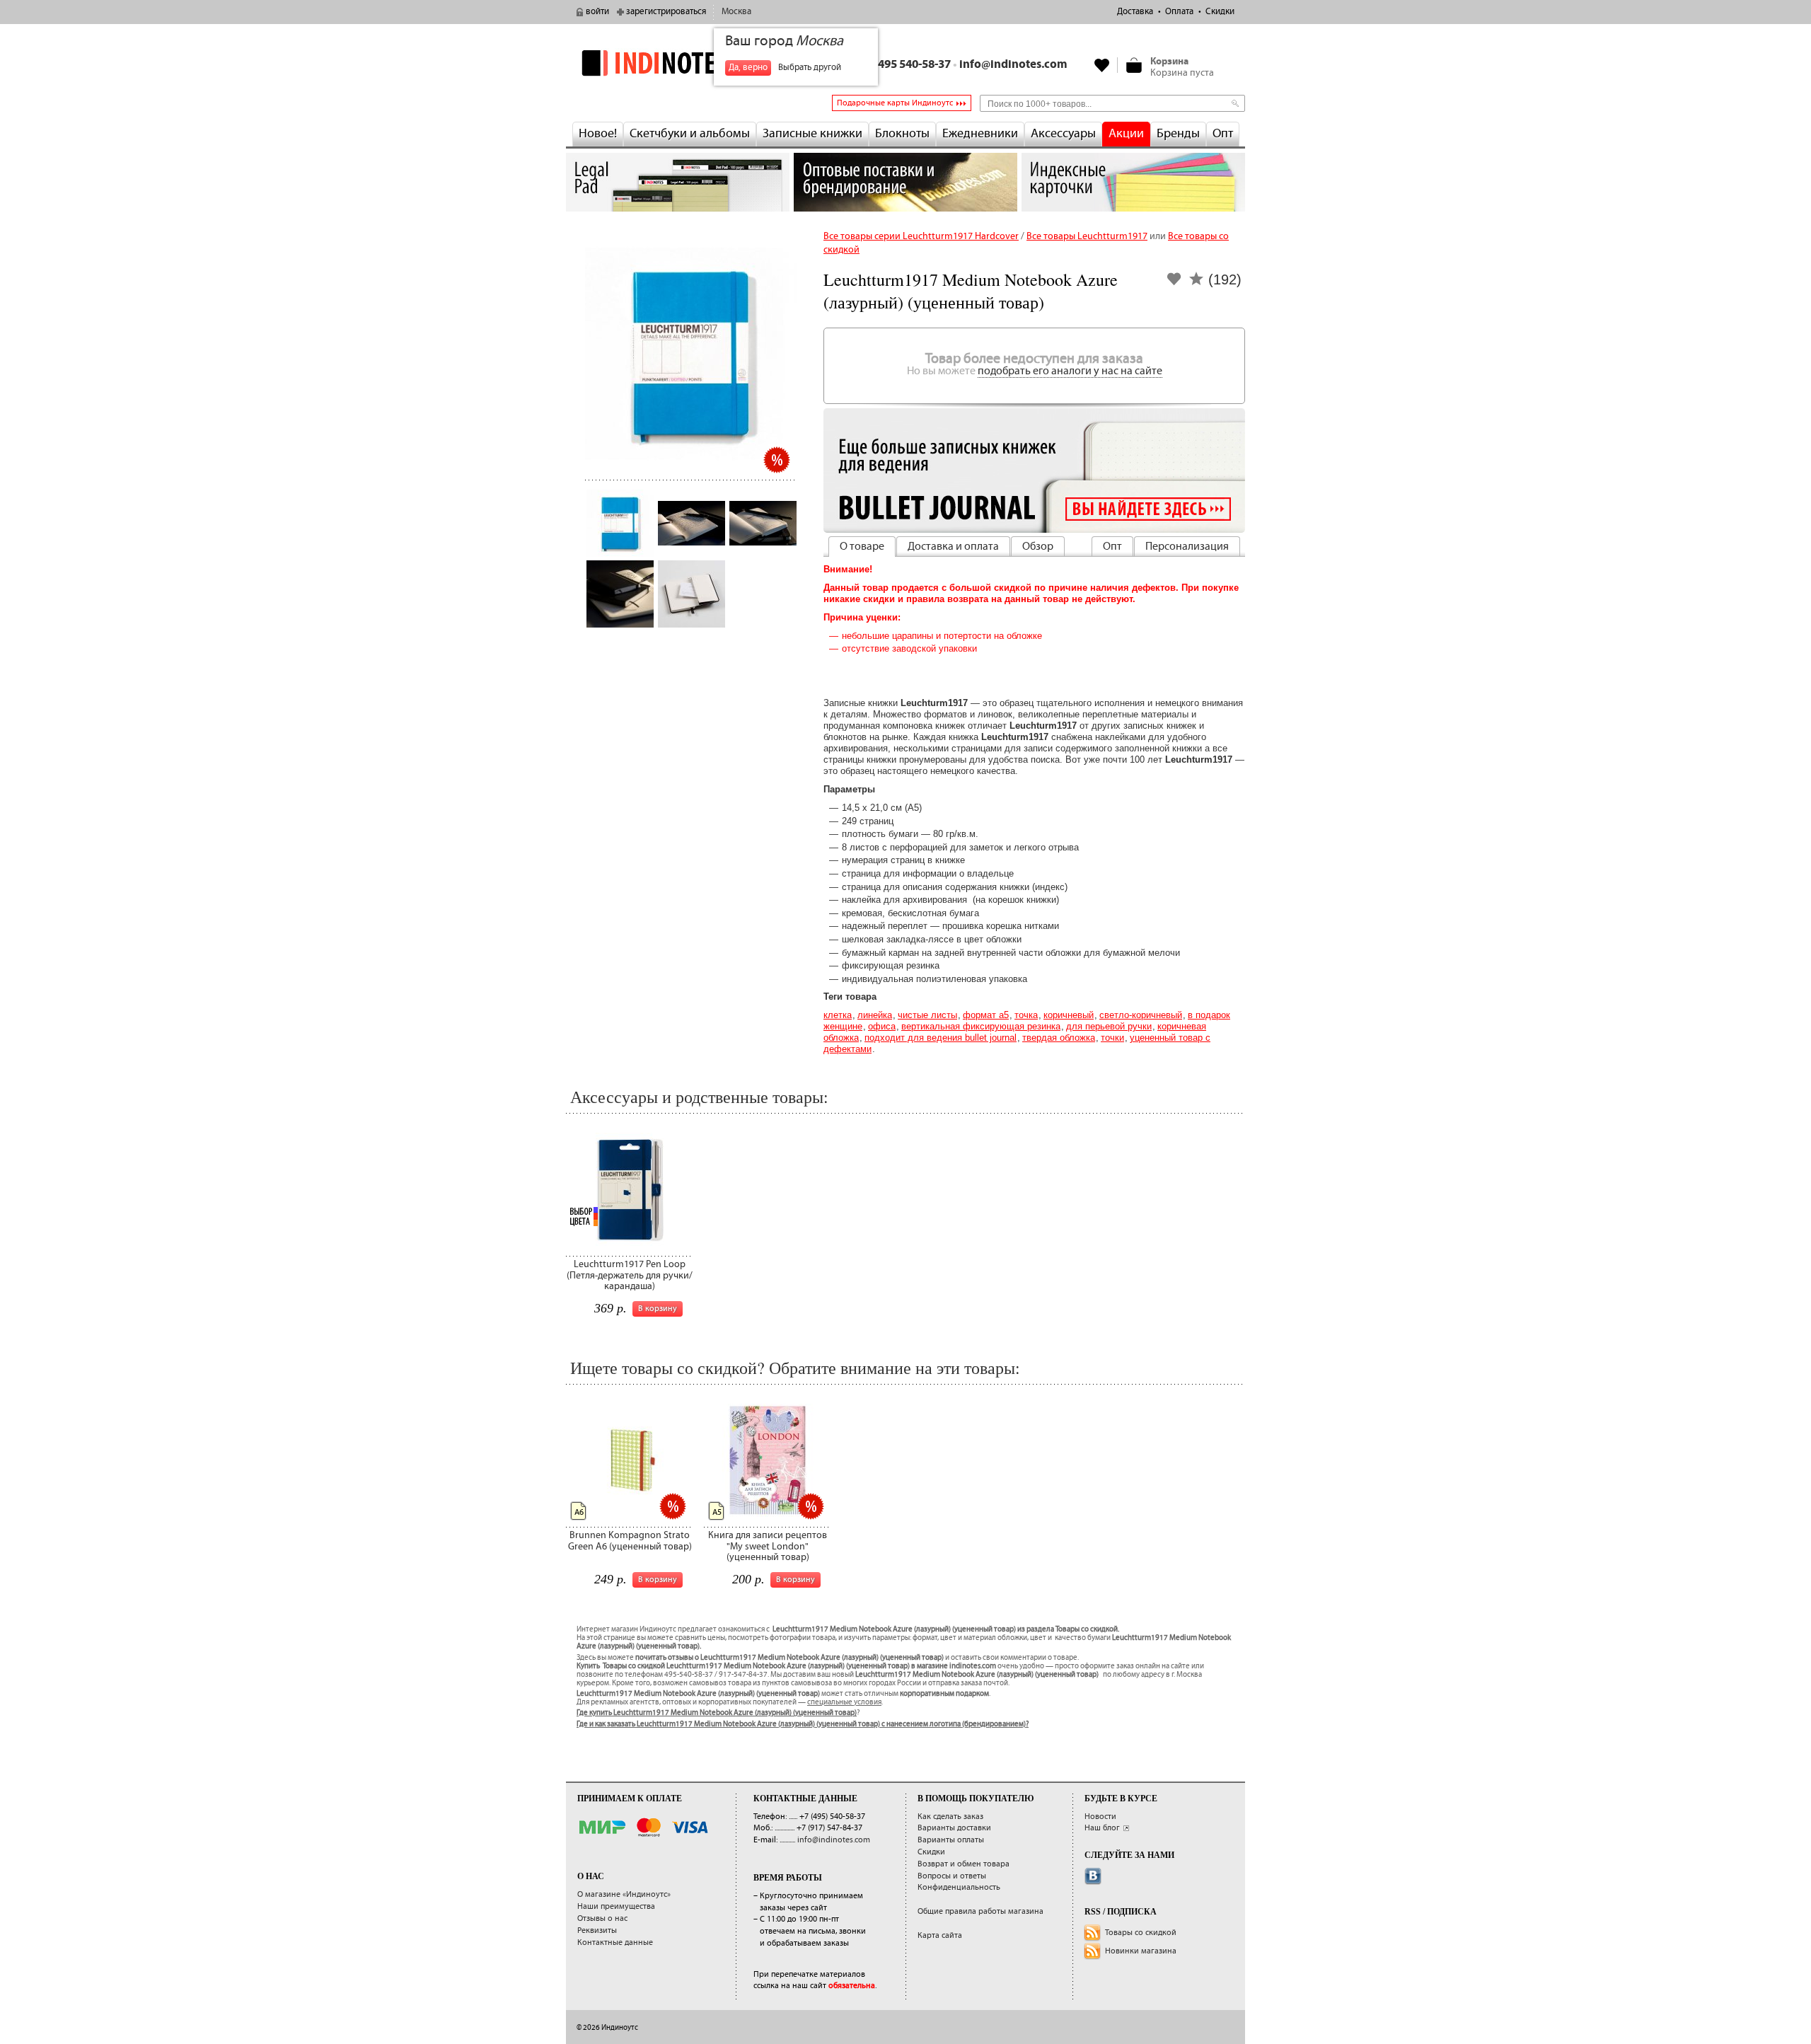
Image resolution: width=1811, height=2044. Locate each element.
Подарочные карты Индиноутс (895, 103)
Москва (736, 12)
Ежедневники (980, 134)
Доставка (1135, 12)
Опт (1223, 134)
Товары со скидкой (1141, 1933)
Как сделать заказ (950, 1817)
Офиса (882, 1026)
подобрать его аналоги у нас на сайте (1070, 371)
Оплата (1179, 12)
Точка (1026, 1015)
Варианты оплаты (951, 1840)
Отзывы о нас (602, 1918)
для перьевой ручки (1109, 1026)
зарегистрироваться (666, 12)
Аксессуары (1063, 134)
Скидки (1220, 12)
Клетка (838, 1015)
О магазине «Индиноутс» (624, 1894)
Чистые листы (927, 1015)
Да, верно (748, 68)
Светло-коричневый (1141, 1015)
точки (1112, 1038)
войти (597, 12)
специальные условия (844, 1702)
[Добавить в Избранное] (1174, 283)
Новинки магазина (1141, 1951)
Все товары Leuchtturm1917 (1087, 236)
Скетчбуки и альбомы (690, 134)
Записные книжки (812, 134)
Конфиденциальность (959, 1887)
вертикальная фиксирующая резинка (981, 1026)
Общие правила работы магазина (980, 1911)
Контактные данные (615, 1942)
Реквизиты (597, 1930)
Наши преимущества (616, 1906)
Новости (1100, 1817)
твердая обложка (1059, 1038)
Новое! (598, 134)
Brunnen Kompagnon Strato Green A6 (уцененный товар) (630, 1541)
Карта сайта (940, 1935)
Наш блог (1102, 1828)
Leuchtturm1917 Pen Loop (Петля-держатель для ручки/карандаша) (630, 1275)
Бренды (1178, 134)
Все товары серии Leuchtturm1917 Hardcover (921, 236)
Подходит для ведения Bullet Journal (941, 1038)
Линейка (875, 1015)
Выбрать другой (810, 68)
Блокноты (902, 134)
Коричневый (1069, 1015)
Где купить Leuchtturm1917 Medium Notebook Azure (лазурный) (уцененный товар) (717, 1713)
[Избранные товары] (1102, 65)
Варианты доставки (954, 1828)
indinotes (678, 63)
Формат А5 (986, 1015)
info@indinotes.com (1013, 65)
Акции (1126, 134)
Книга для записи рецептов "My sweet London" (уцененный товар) (768, 1546)
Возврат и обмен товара (964, 1864)
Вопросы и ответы (952, 1876)
